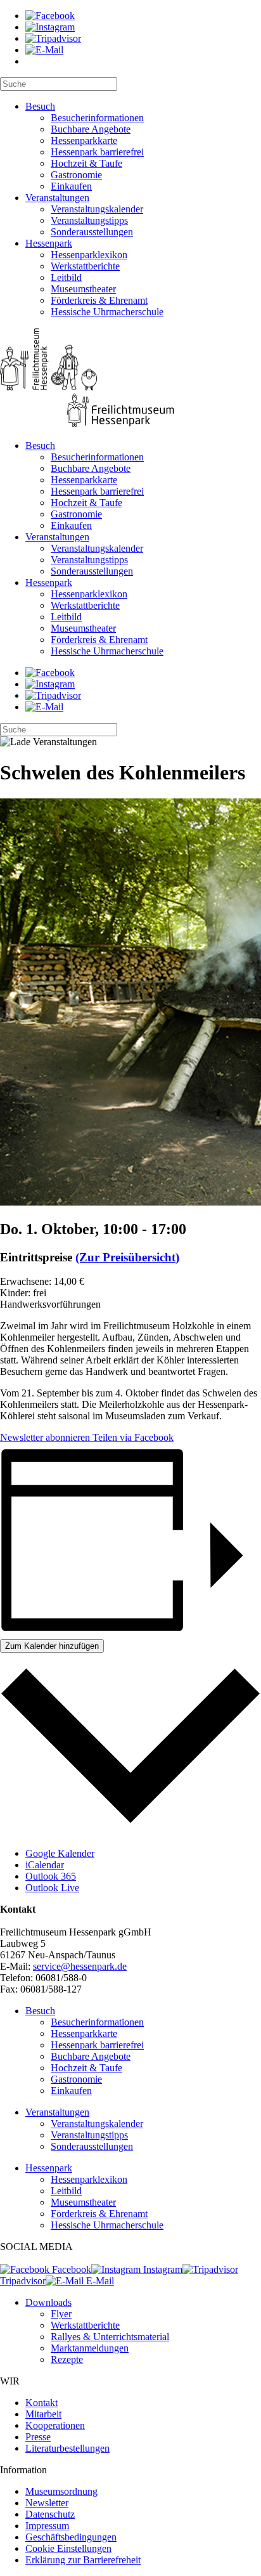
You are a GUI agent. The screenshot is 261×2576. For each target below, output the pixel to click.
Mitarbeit (43, 2414)
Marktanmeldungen (90, 2348)
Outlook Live (52, 1888)
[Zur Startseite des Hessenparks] (130, 379)
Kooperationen (55, 2425)
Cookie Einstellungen (68, 2548)
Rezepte (67, 2359)
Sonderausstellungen (92, 232)
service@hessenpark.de (80, 1966)
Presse (38, 2437)
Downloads (48, 2302)
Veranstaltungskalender (97, 209)
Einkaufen (71, 186)
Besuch (40, 106)
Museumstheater (83, 289)
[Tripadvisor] (53, 38)
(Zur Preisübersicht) (127, 1257)
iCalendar (45, 1865)
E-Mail (99, 2281)
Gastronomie (76, 175)
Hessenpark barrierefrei (97, 152)
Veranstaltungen (57, 198)
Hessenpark (49, 243)
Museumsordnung (61, 2491)
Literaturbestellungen (67, 2448)
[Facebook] (50, 16)
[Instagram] (50, 27)
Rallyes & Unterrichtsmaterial (110, 2337)
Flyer (61, 2314)
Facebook (70, 2269)
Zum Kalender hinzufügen (52, 1646)
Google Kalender (60, 1853)
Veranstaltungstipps (89, 220)
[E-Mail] (44, 50)
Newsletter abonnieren (45, 1437)
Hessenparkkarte (84, 140)
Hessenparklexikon (89, 255)
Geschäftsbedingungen (71, 2537)
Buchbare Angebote (91, 129)
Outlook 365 (51, 1876)
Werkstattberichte (85, 266)
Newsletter (47, 2503)
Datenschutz (50, 2514)
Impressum (47, 2526)
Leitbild (66, 277)
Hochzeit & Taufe (86, 163)
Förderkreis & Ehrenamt (99, 300)
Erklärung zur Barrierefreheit (83, 2560)
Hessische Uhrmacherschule (107, 312)
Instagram (162, 2269)
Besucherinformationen (97, 118)
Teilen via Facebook (132, 1437)
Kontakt (41, 2403)
